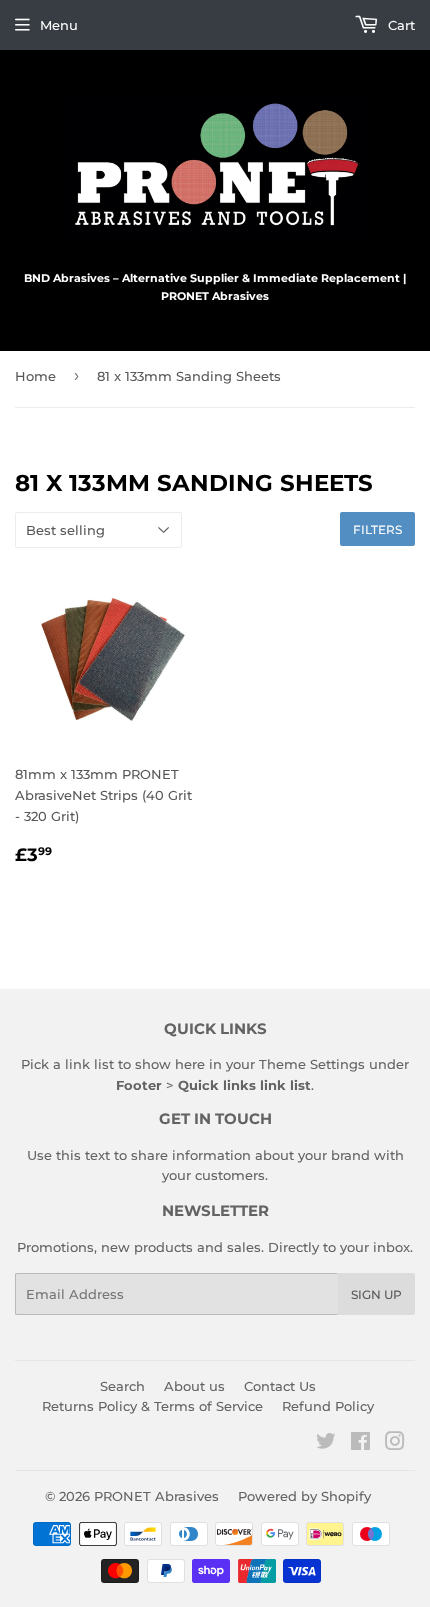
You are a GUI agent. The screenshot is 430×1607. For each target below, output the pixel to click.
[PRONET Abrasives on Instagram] (395, 1444)
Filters (377, 529)
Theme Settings (312, 1064)
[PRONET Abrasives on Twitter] (326, 1444)
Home (35, 376)
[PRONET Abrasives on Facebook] (360, 1444)
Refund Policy (328, 1406)
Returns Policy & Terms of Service (152, 1406)
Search (122, 1386)
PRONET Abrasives (156, 1496)
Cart (399, 25)
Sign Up (376, 1294)
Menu (59, 25)
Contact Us (280, 1386)
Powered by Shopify (304, 1496)
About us (194, 1386)
